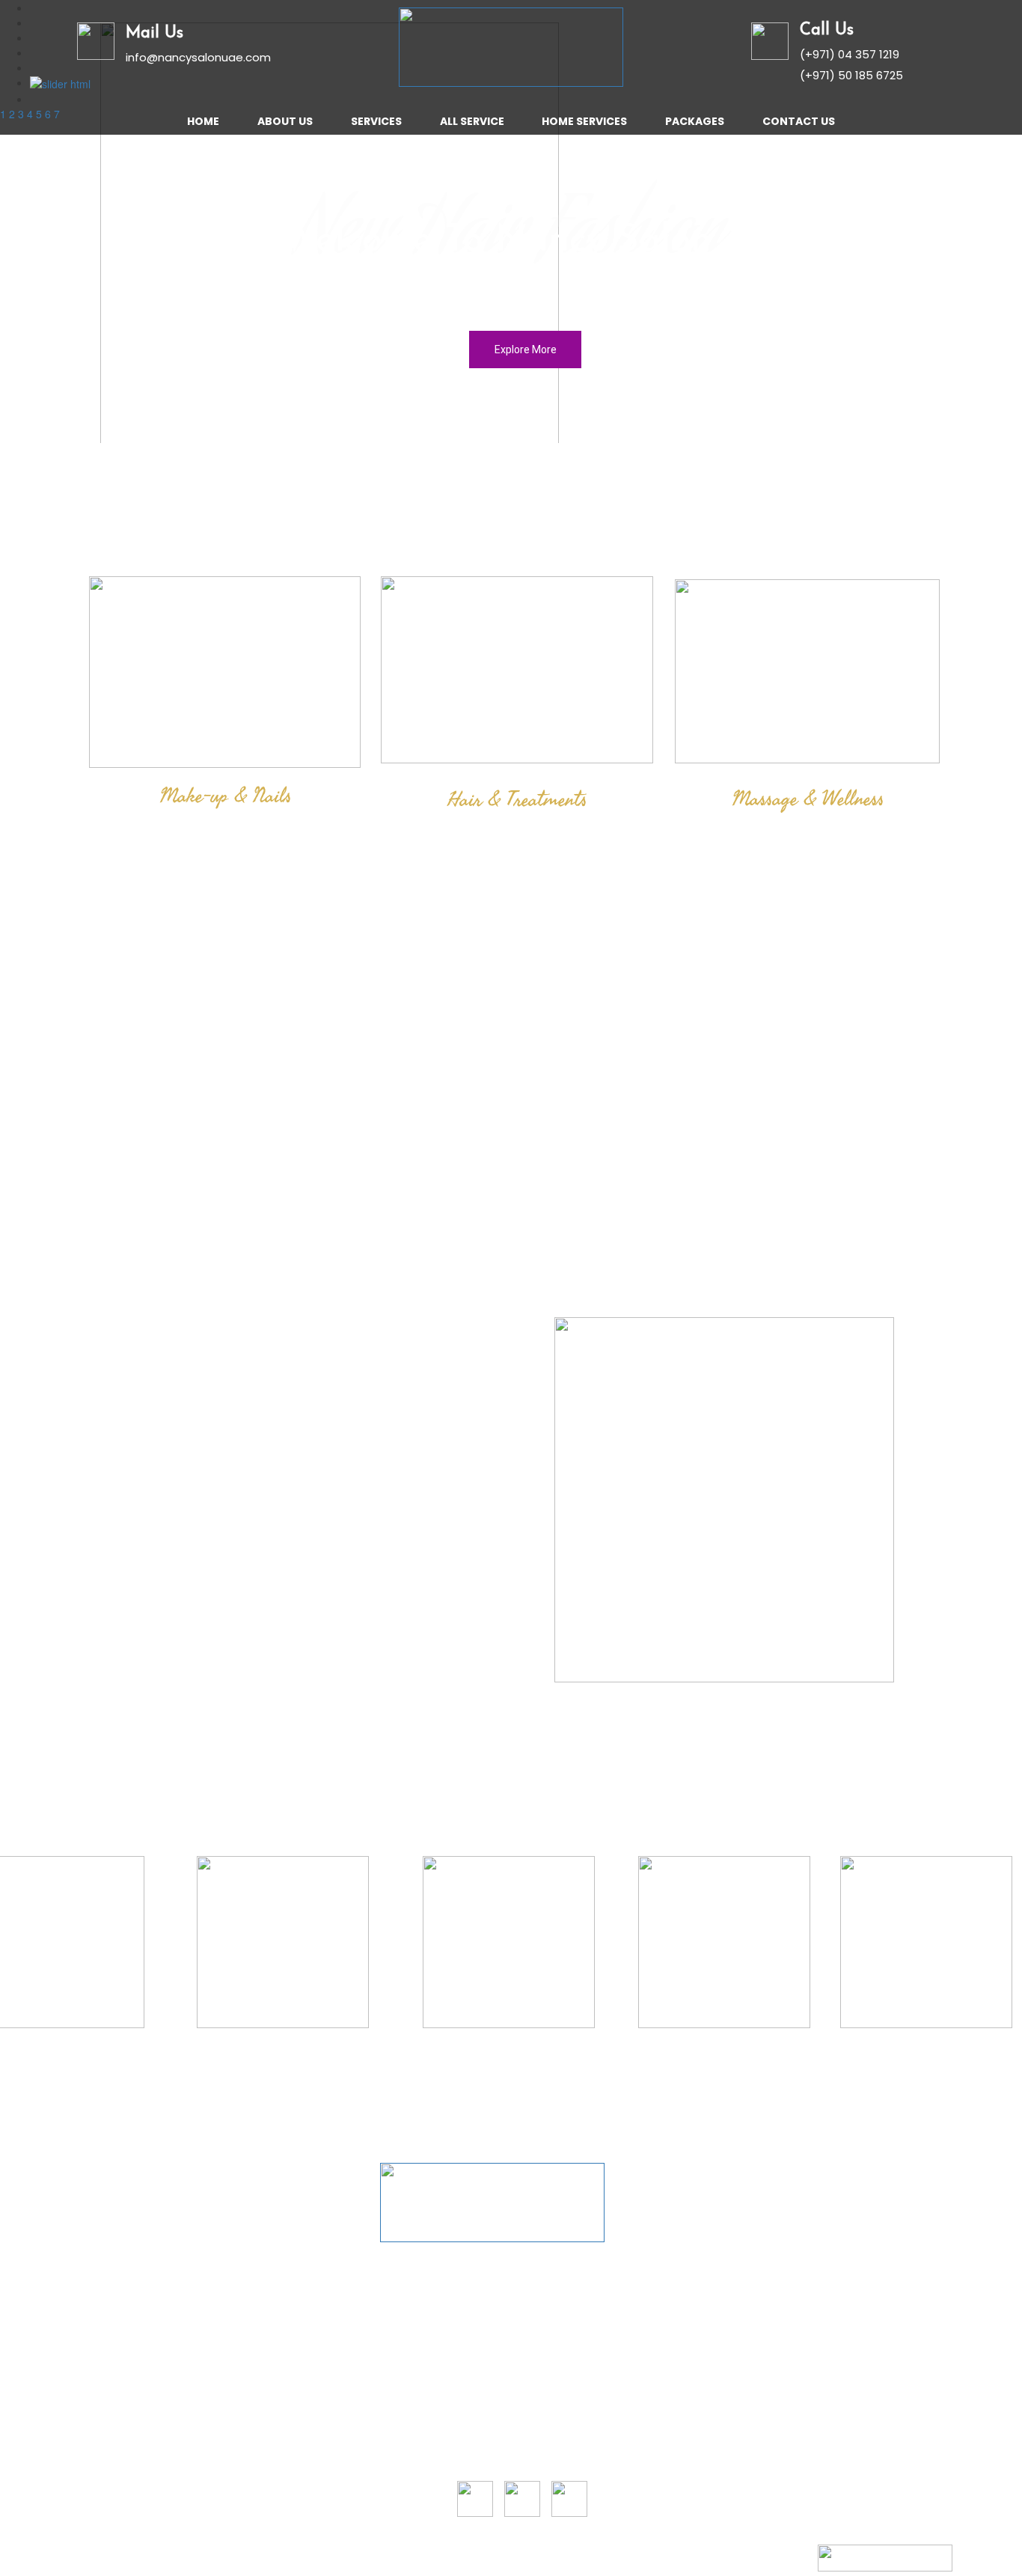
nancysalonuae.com (215, 2560)
